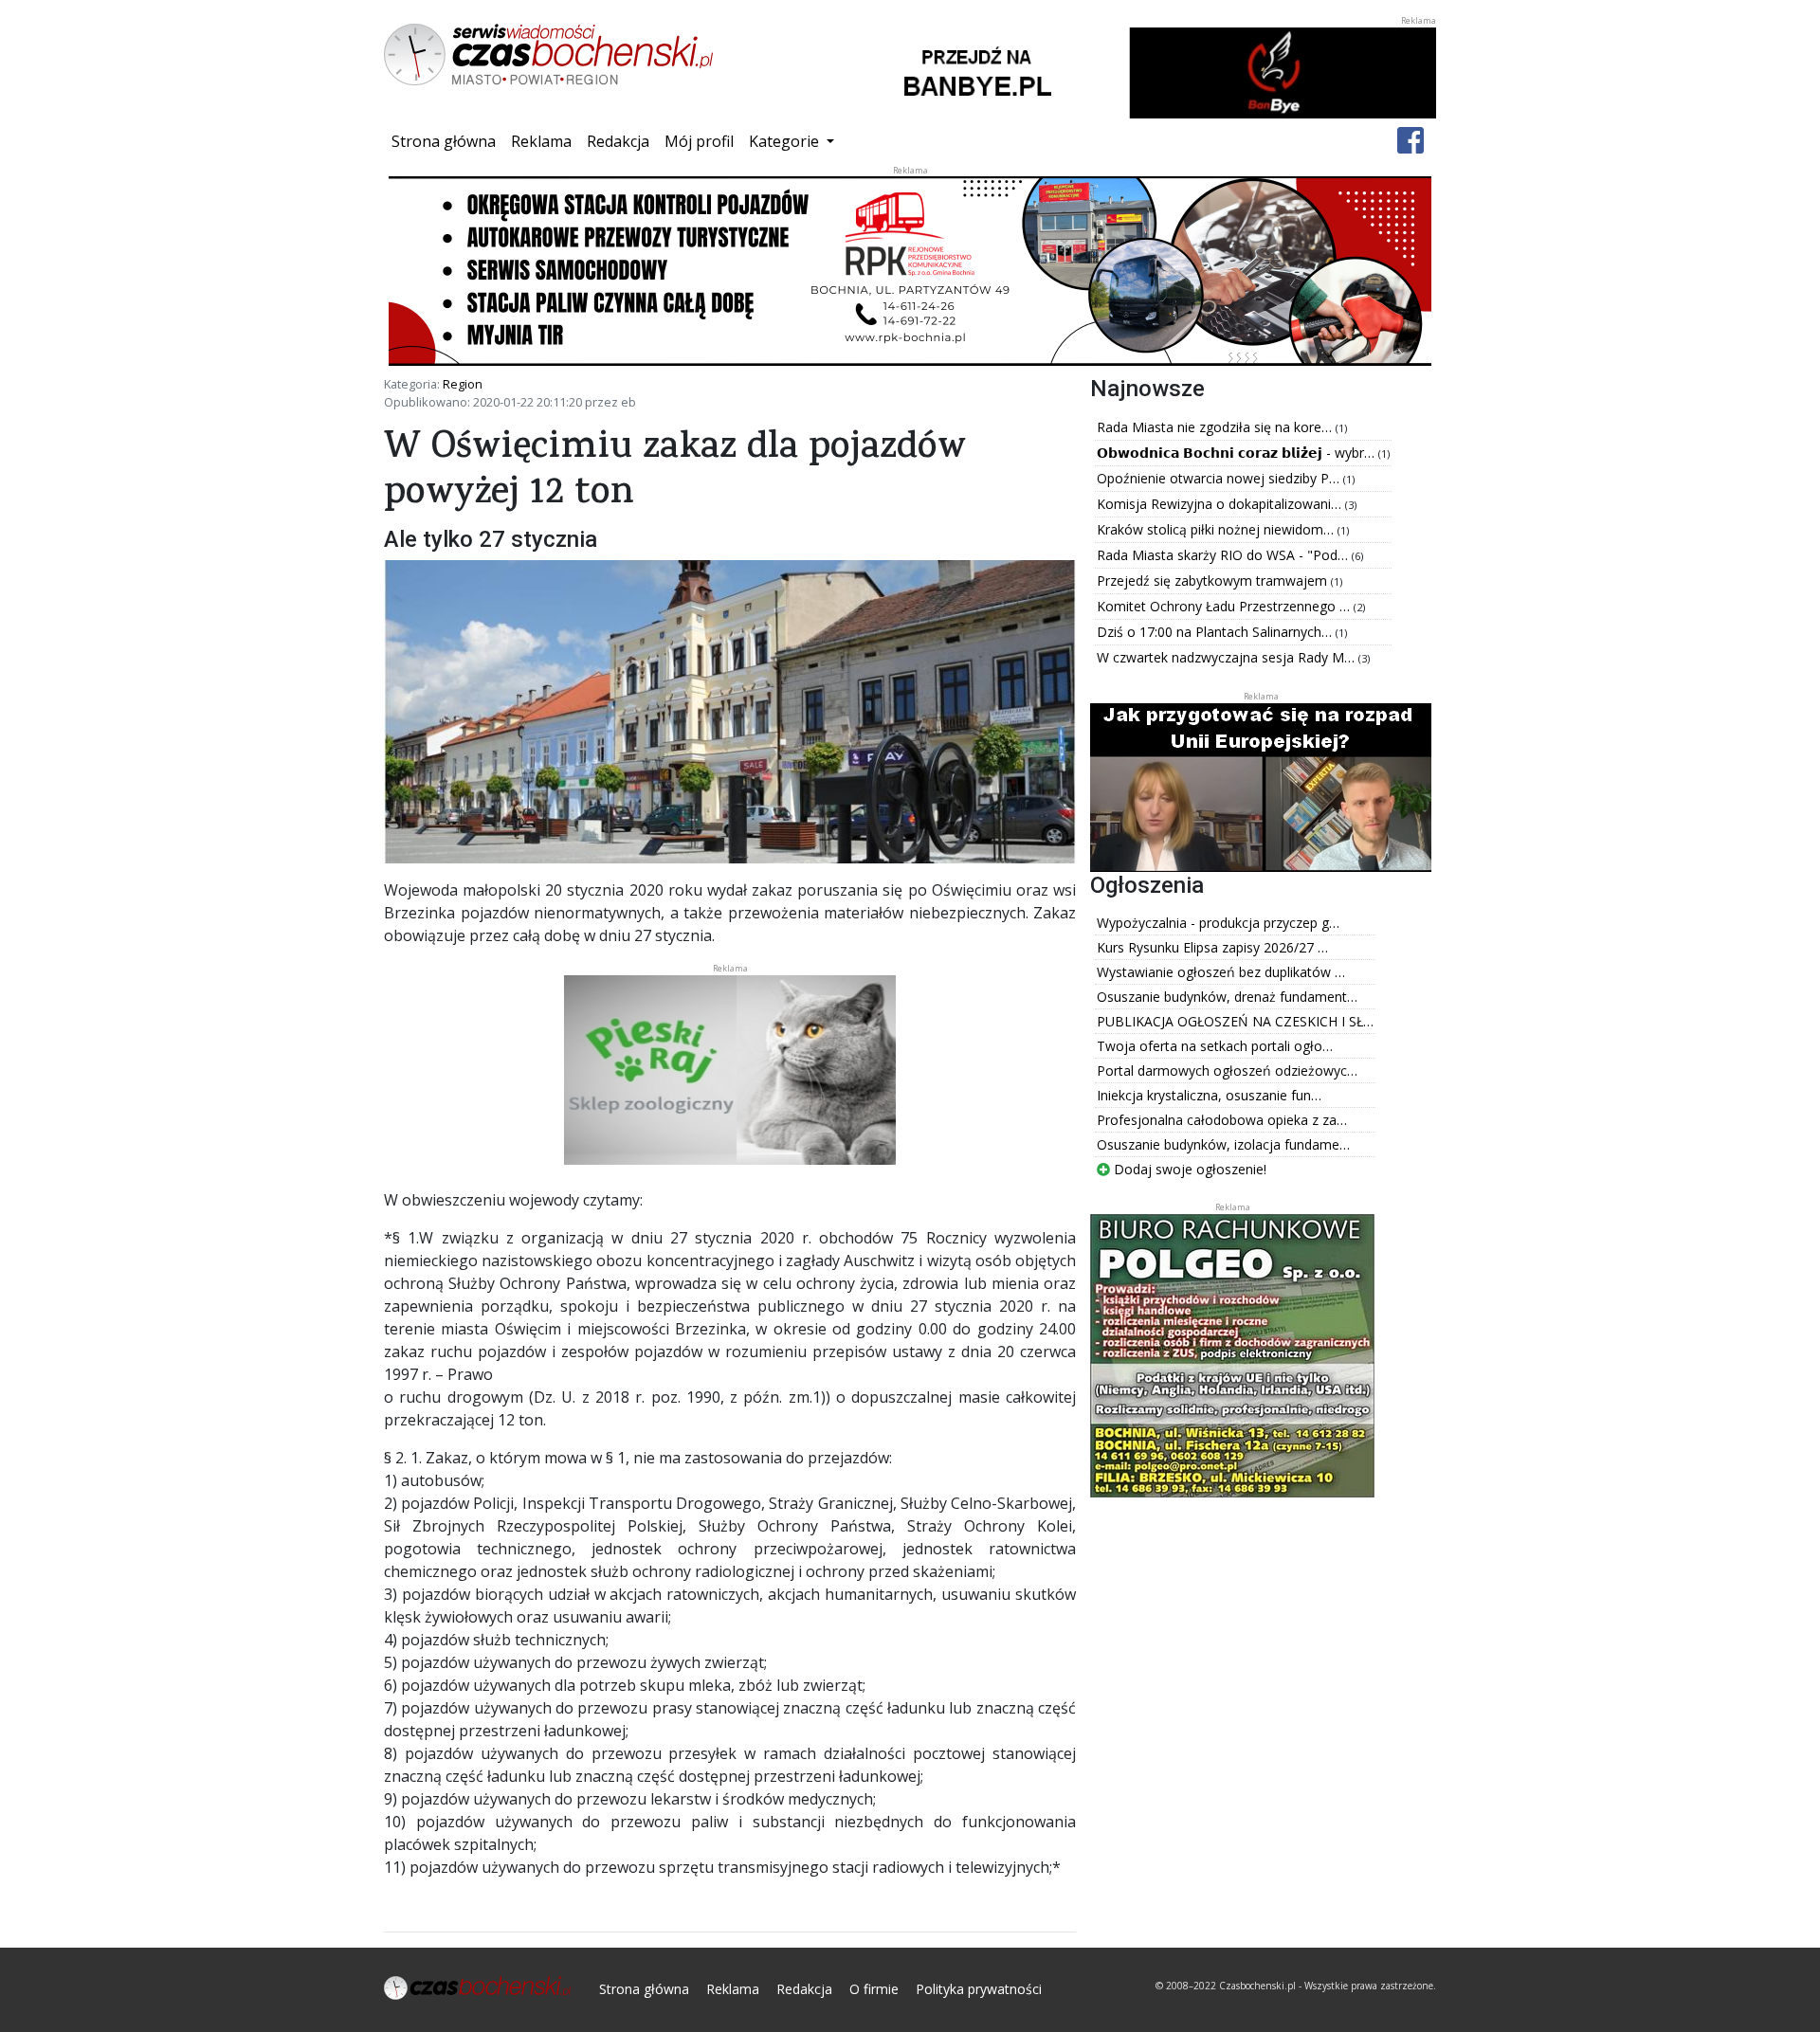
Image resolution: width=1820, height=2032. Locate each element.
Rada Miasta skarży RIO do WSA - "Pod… (1224, 555)
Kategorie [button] (786, 141)
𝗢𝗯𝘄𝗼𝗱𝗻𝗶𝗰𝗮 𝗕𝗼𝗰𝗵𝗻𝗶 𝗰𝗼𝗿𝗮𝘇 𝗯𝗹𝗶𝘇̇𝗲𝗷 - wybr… (1238, 453)
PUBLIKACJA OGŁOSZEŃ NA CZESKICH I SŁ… (1235, 1021)
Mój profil (699, 141)
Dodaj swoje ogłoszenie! (1188, 1169)
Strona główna (447, 141)
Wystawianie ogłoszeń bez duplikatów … (1221, 972)
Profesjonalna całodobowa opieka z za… (1222, 1120)
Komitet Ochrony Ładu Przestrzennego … (1225, 606)
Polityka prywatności (979, 1989)
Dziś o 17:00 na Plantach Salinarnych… (1216, 632)
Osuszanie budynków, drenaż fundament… (1227, 997)
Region (463, 384)
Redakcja (618, 141)
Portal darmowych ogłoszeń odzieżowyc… (1227, 1070)
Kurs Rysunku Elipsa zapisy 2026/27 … (1212, 947)
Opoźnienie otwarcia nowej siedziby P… (1220, 478)
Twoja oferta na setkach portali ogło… (1215, 1046)
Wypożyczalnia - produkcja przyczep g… (1218, 923)
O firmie (874, 1989)
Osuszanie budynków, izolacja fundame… (1223, 1144)
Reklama (541, 141)
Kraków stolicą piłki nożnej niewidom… (1217, 529)
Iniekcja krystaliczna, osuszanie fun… (1209, 1095)
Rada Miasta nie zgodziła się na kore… (1216, 427)
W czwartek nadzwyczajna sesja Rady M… (1228, 657)
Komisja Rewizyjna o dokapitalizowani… (1221, 504)
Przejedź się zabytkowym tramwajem (1214, 581)
